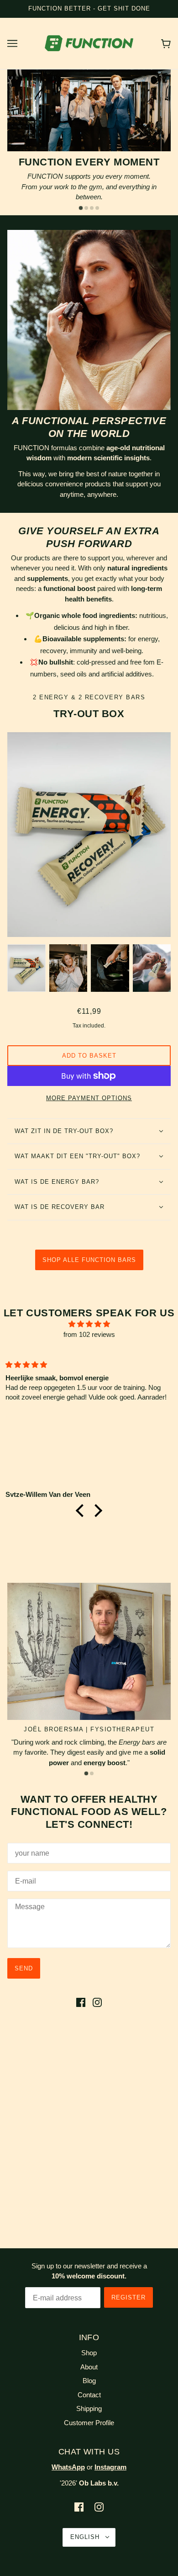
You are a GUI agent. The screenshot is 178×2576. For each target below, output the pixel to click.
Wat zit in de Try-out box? (64, 1131)
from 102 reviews (89, 1334)
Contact (89, 2395)
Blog (89, 2381)
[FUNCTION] (89, 42)
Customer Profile (89, 2423)
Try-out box (89, 714)
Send (24, 1968)
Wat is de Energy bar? (57, 1182)
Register (128, 2297)
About (89, 2367)
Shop (89, 2353)
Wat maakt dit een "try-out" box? (77, 1156)
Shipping (89, 2408)
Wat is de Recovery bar (60, 1207)
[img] (89, 1324)
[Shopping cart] (166, 43)
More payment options (89, 1098)
